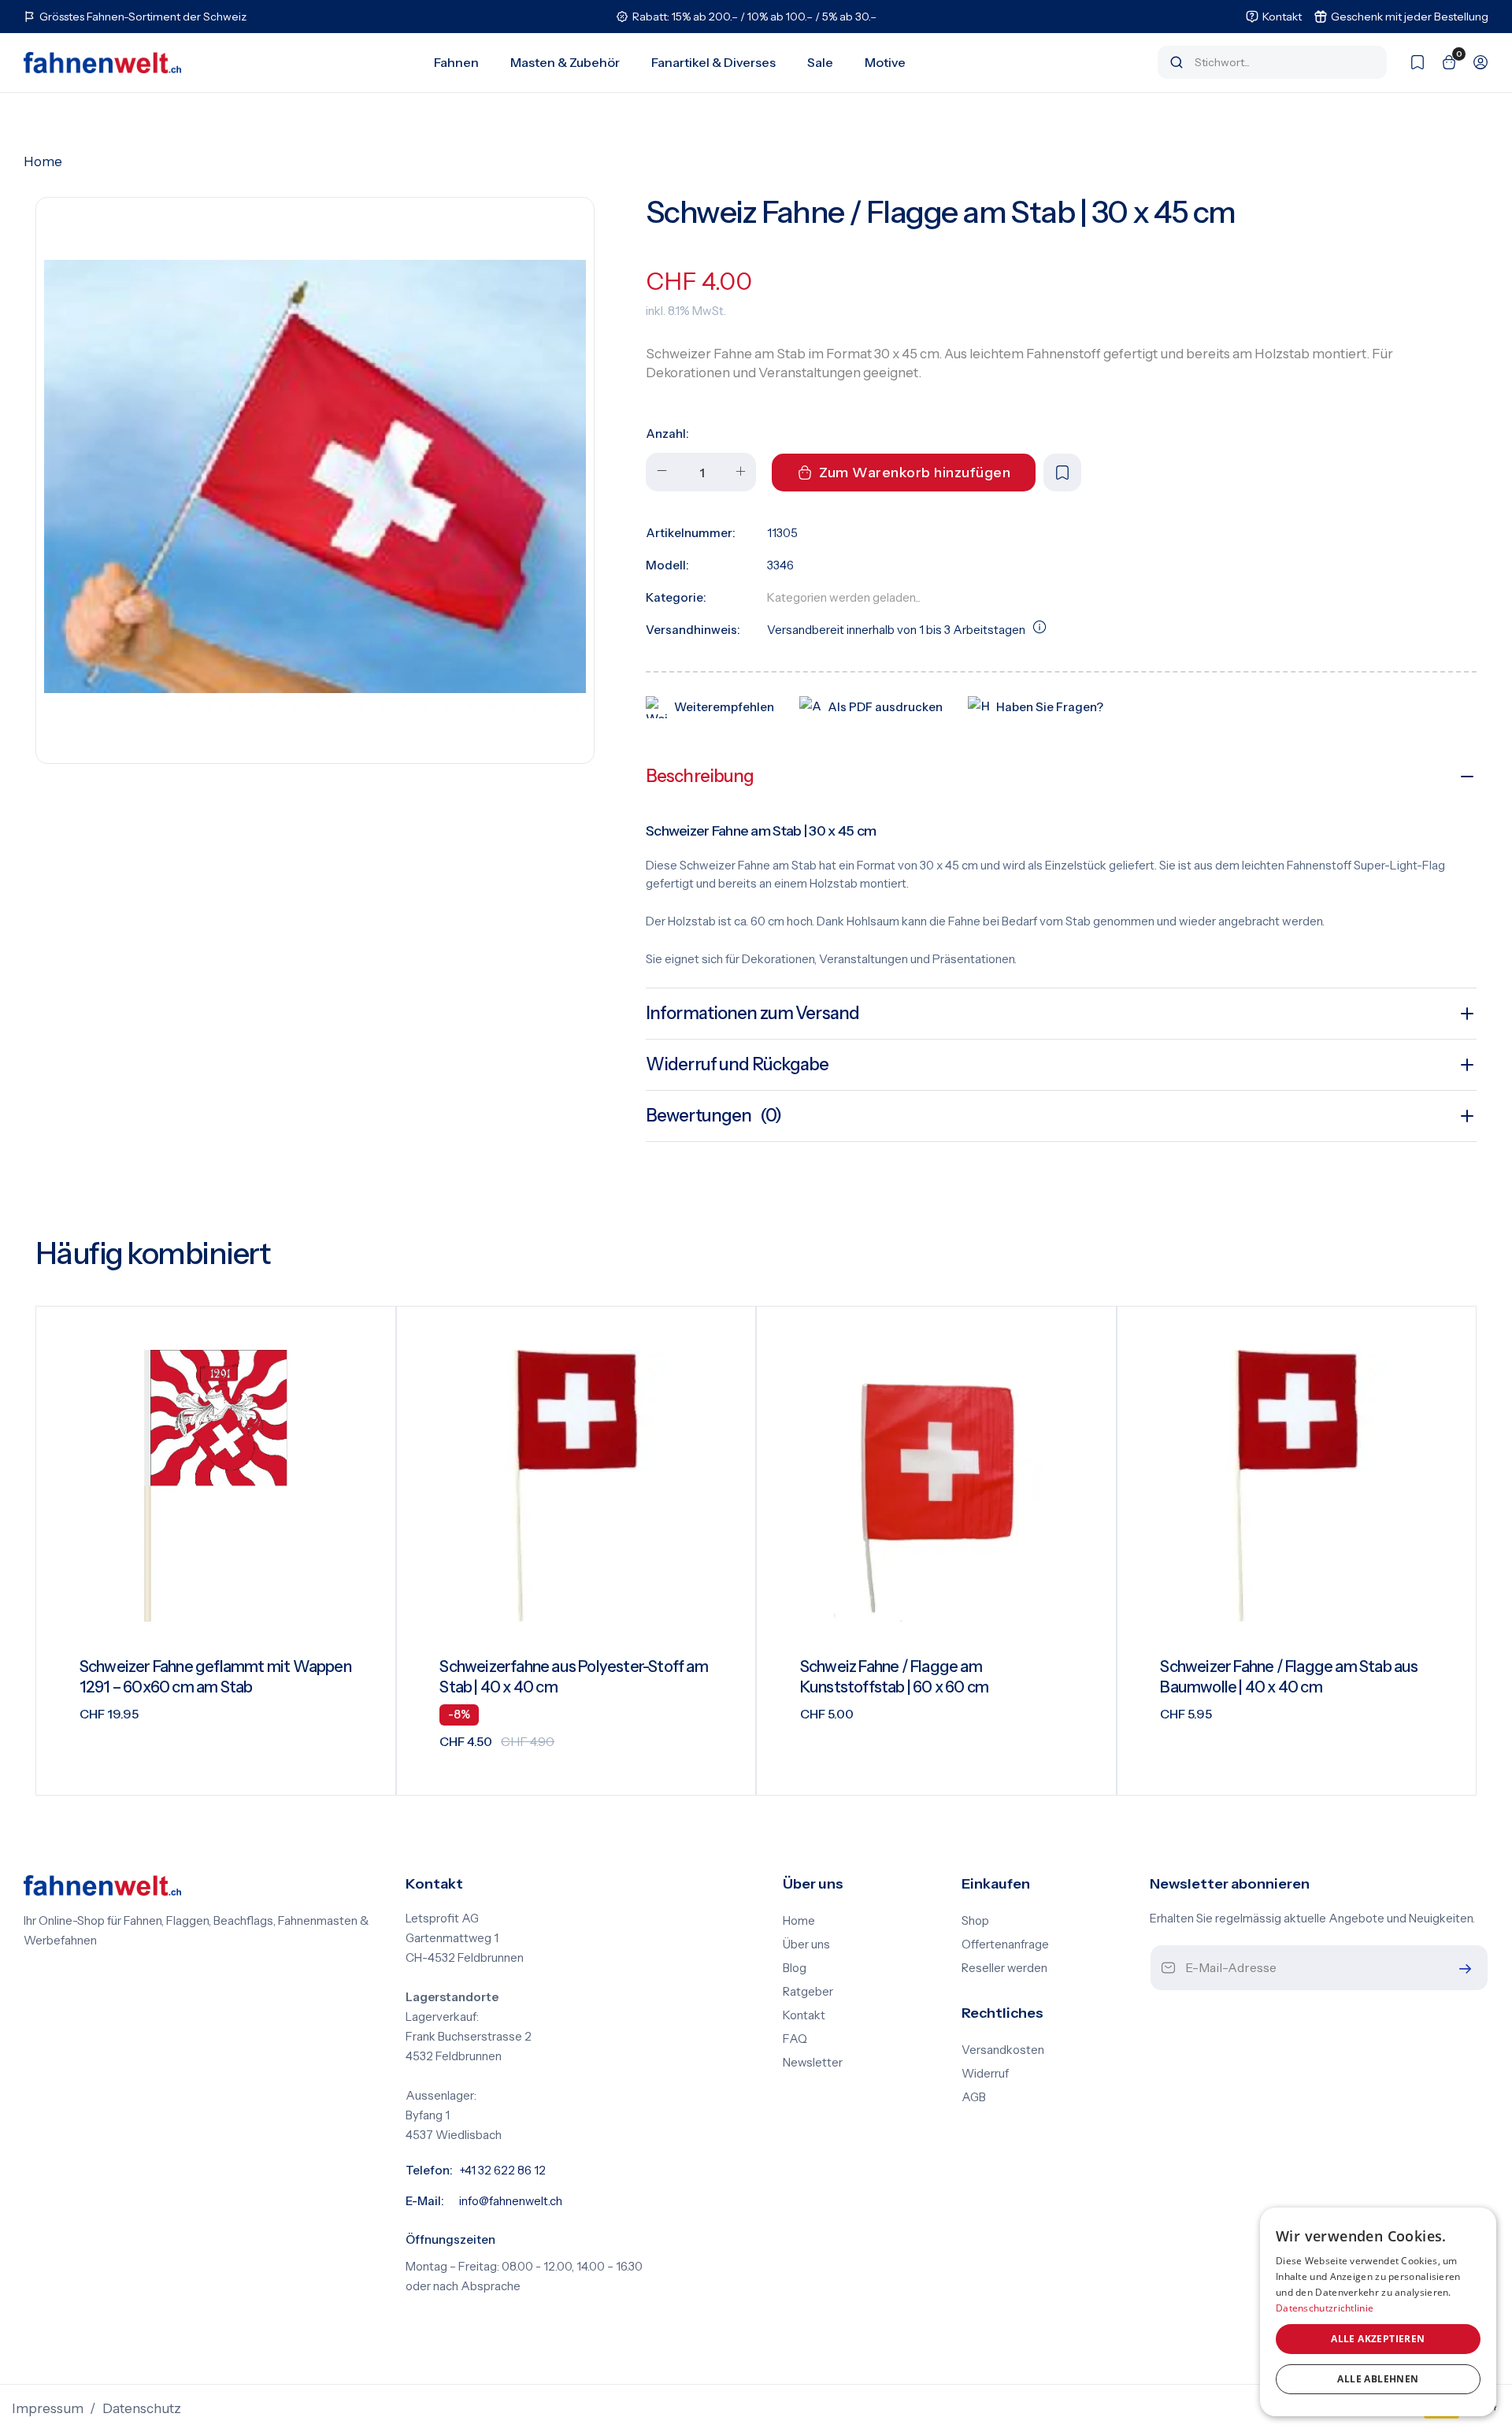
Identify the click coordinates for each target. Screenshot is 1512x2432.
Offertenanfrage (1005, 1944)
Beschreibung (700, 776)
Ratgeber (808, 1992)
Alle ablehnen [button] (1378, 2379)
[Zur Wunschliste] (1410, 62)
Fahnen (456, 62)
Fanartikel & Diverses (713, 62)
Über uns (806, 1944)
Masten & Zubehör (565, 62)
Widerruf (985, 2074)
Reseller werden (1004, 1968)
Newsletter (813, 2063)
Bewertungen (713, 1116)
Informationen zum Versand (752, 1013)
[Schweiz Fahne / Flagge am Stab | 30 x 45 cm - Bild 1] (315, 476)
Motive (885, 62)
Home (43, 161)
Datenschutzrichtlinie (1325, 2308)
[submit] (1462, 1969)
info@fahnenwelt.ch (511, 2201)
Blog (795, 1968)
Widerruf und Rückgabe (737, 1064)
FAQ (795, 2039)
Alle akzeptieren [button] (1378, 2339)
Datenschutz (142, 2408)
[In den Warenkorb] (364, 1771)
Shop (975, 1921)
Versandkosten (1003, 2050)
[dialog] (1378, 2312)
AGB (974, 2097)
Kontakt (804, 2015)
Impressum (48, 2408)
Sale (820, 62)
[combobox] (1283, 62)
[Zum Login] (1473, 62)
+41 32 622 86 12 (502, 2171)
